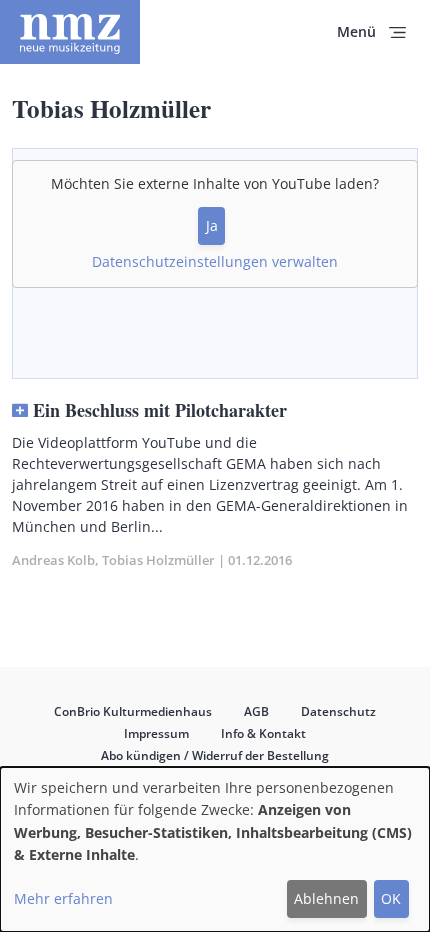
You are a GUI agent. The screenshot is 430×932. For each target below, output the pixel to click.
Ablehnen (326, 898)
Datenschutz (338, 711)
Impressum (156, 733)
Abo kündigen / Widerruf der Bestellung (215, 755)
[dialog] (215, 849)
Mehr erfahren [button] (63, 898)
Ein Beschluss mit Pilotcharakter (160, 410)
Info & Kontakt (263, 733)
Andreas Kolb (53, 560)
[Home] (70, 32)
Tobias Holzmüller (158, 560)
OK (391, 898)
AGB (256, 711)
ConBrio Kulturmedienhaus (133, 711)
